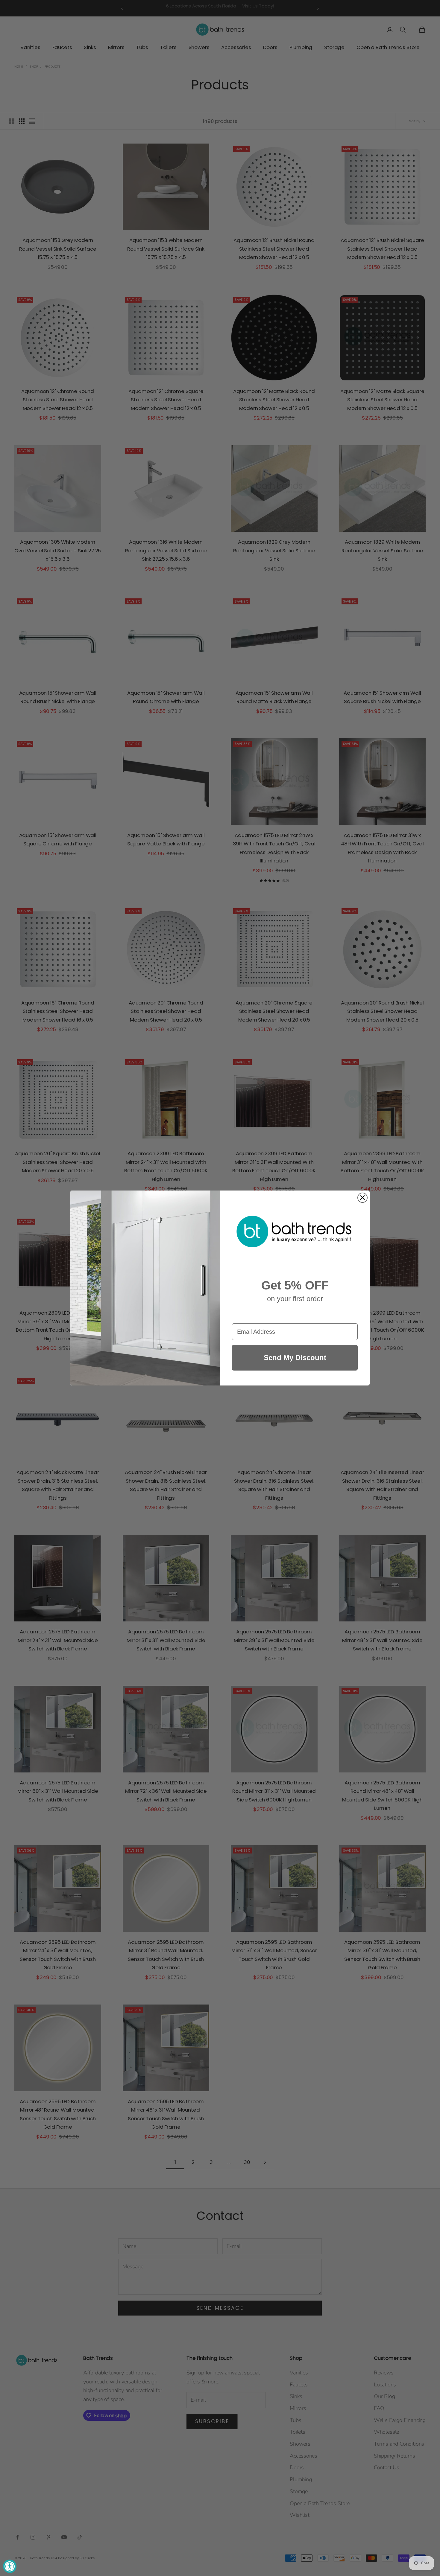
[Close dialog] (362, 1198)
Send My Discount (295, 1358)
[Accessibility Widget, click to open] (10, 2566)
